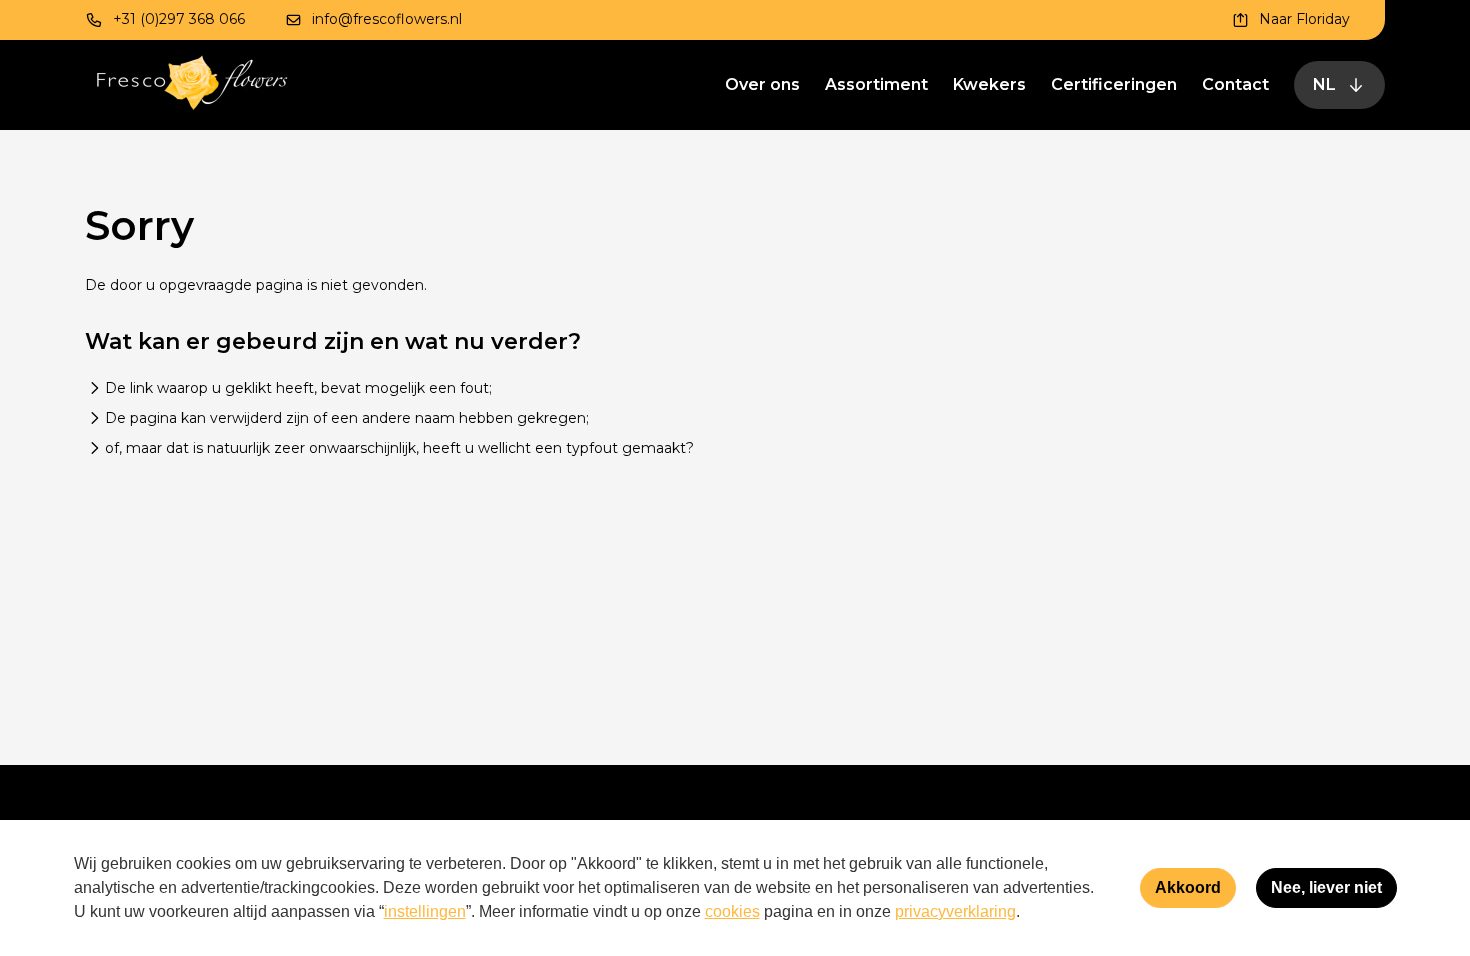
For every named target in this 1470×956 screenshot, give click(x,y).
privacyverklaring (955, 911)
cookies (732, 911)
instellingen (425, 911)
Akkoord (1188, 887)
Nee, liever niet (1326, 887)
